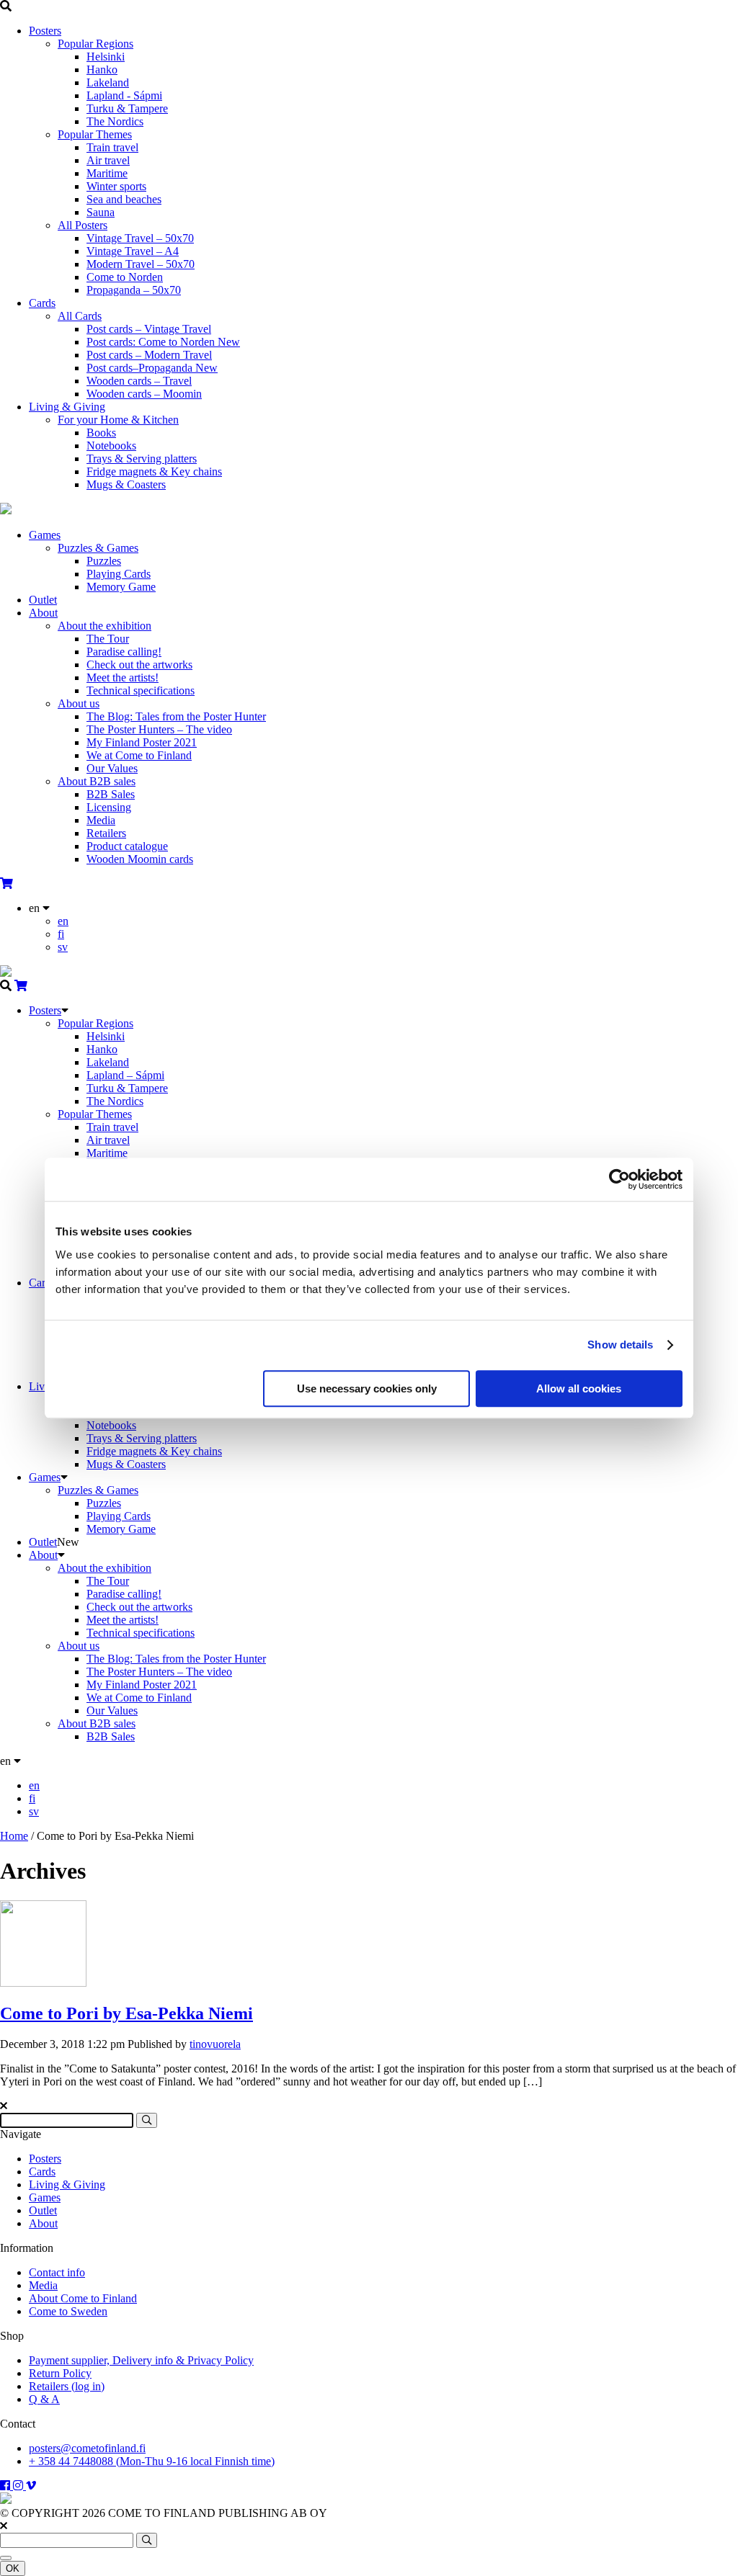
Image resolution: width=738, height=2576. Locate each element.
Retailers (106, 833)
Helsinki (106, 57)
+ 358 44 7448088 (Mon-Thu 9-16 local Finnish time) (152, 2461)
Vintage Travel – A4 (133, 251)
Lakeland (108, 82)
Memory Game (121, 587)
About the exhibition (105, 626)
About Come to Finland (83, 2298)
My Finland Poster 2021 (142, 742)
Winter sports (116, 186)
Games (45, 535)
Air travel (108, 160)
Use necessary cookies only (367, 1388)
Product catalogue (127, 846)
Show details (620, 1345)
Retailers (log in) (67, 2386)
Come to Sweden (68, 2311)
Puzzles (104, 561)
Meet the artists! (123, 677)
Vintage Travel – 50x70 (140, 238)
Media (101, 820)
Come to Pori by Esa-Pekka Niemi (126, 2013)
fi (61, 934)
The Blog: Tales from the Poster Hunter (176, 716)
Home (14, 1836)
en (63, 921)
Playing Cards (119, 574)
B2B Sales (111, 794)
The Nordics (115, 121)
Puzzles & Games (98, 548)
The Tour (108, 639)
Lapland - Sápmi (124, 95)
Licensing (109, 807)
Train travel (112, 147)
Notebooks (111, 446)
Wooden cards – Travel (139, 381)
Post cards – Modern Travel (149, 355)
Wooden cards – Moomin (144, 394)
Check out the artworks (139, 665)
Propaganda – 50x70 (134, 290)
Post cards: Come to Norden (163, 342)
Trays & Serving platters (142, 459)
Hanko (102, 70)
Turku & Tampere (127, 108)
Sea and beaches (124, 199)
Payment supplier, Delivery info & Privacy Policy (141, 2360)
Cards (42, 303)
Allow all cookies (579, 1388)
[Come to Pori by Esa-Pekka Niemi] (43, 1983)
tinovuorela (215, 2044)
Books (101, 433)
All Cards (80, 316)
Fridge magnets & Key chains (154, 471)
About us (79, 703)
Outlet (43, 600)
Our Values (112, 768)
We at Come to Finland (139, 755)
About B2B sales (97, 781)
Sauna (101, 212)
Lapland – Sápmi (125, 1075)
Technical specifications (141, 690)
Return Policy (60, 2373)
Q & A (44, 2399)
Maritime (107, 173)
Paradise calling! (124, 652)
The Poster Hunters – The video (159, 729)
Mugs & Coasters (126, 484)
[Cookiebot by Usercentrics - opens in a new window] (619, 1179)
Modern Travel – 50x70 (141, 264)
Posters (45, 31)
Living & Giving (67, 407)
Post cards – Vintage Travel (149, 329)
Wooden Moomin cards (140, 859)
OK (13, 2568)
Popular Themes (95, 134)
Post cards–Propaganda (152, 368)
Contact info (57, 2272)
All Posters (83, 225)
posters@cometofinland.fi (87, 2448)
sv (63, 947)
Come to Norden (125, 277)
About (43, 613)
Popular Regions (95, 44)
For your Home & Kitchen (118, 420)
